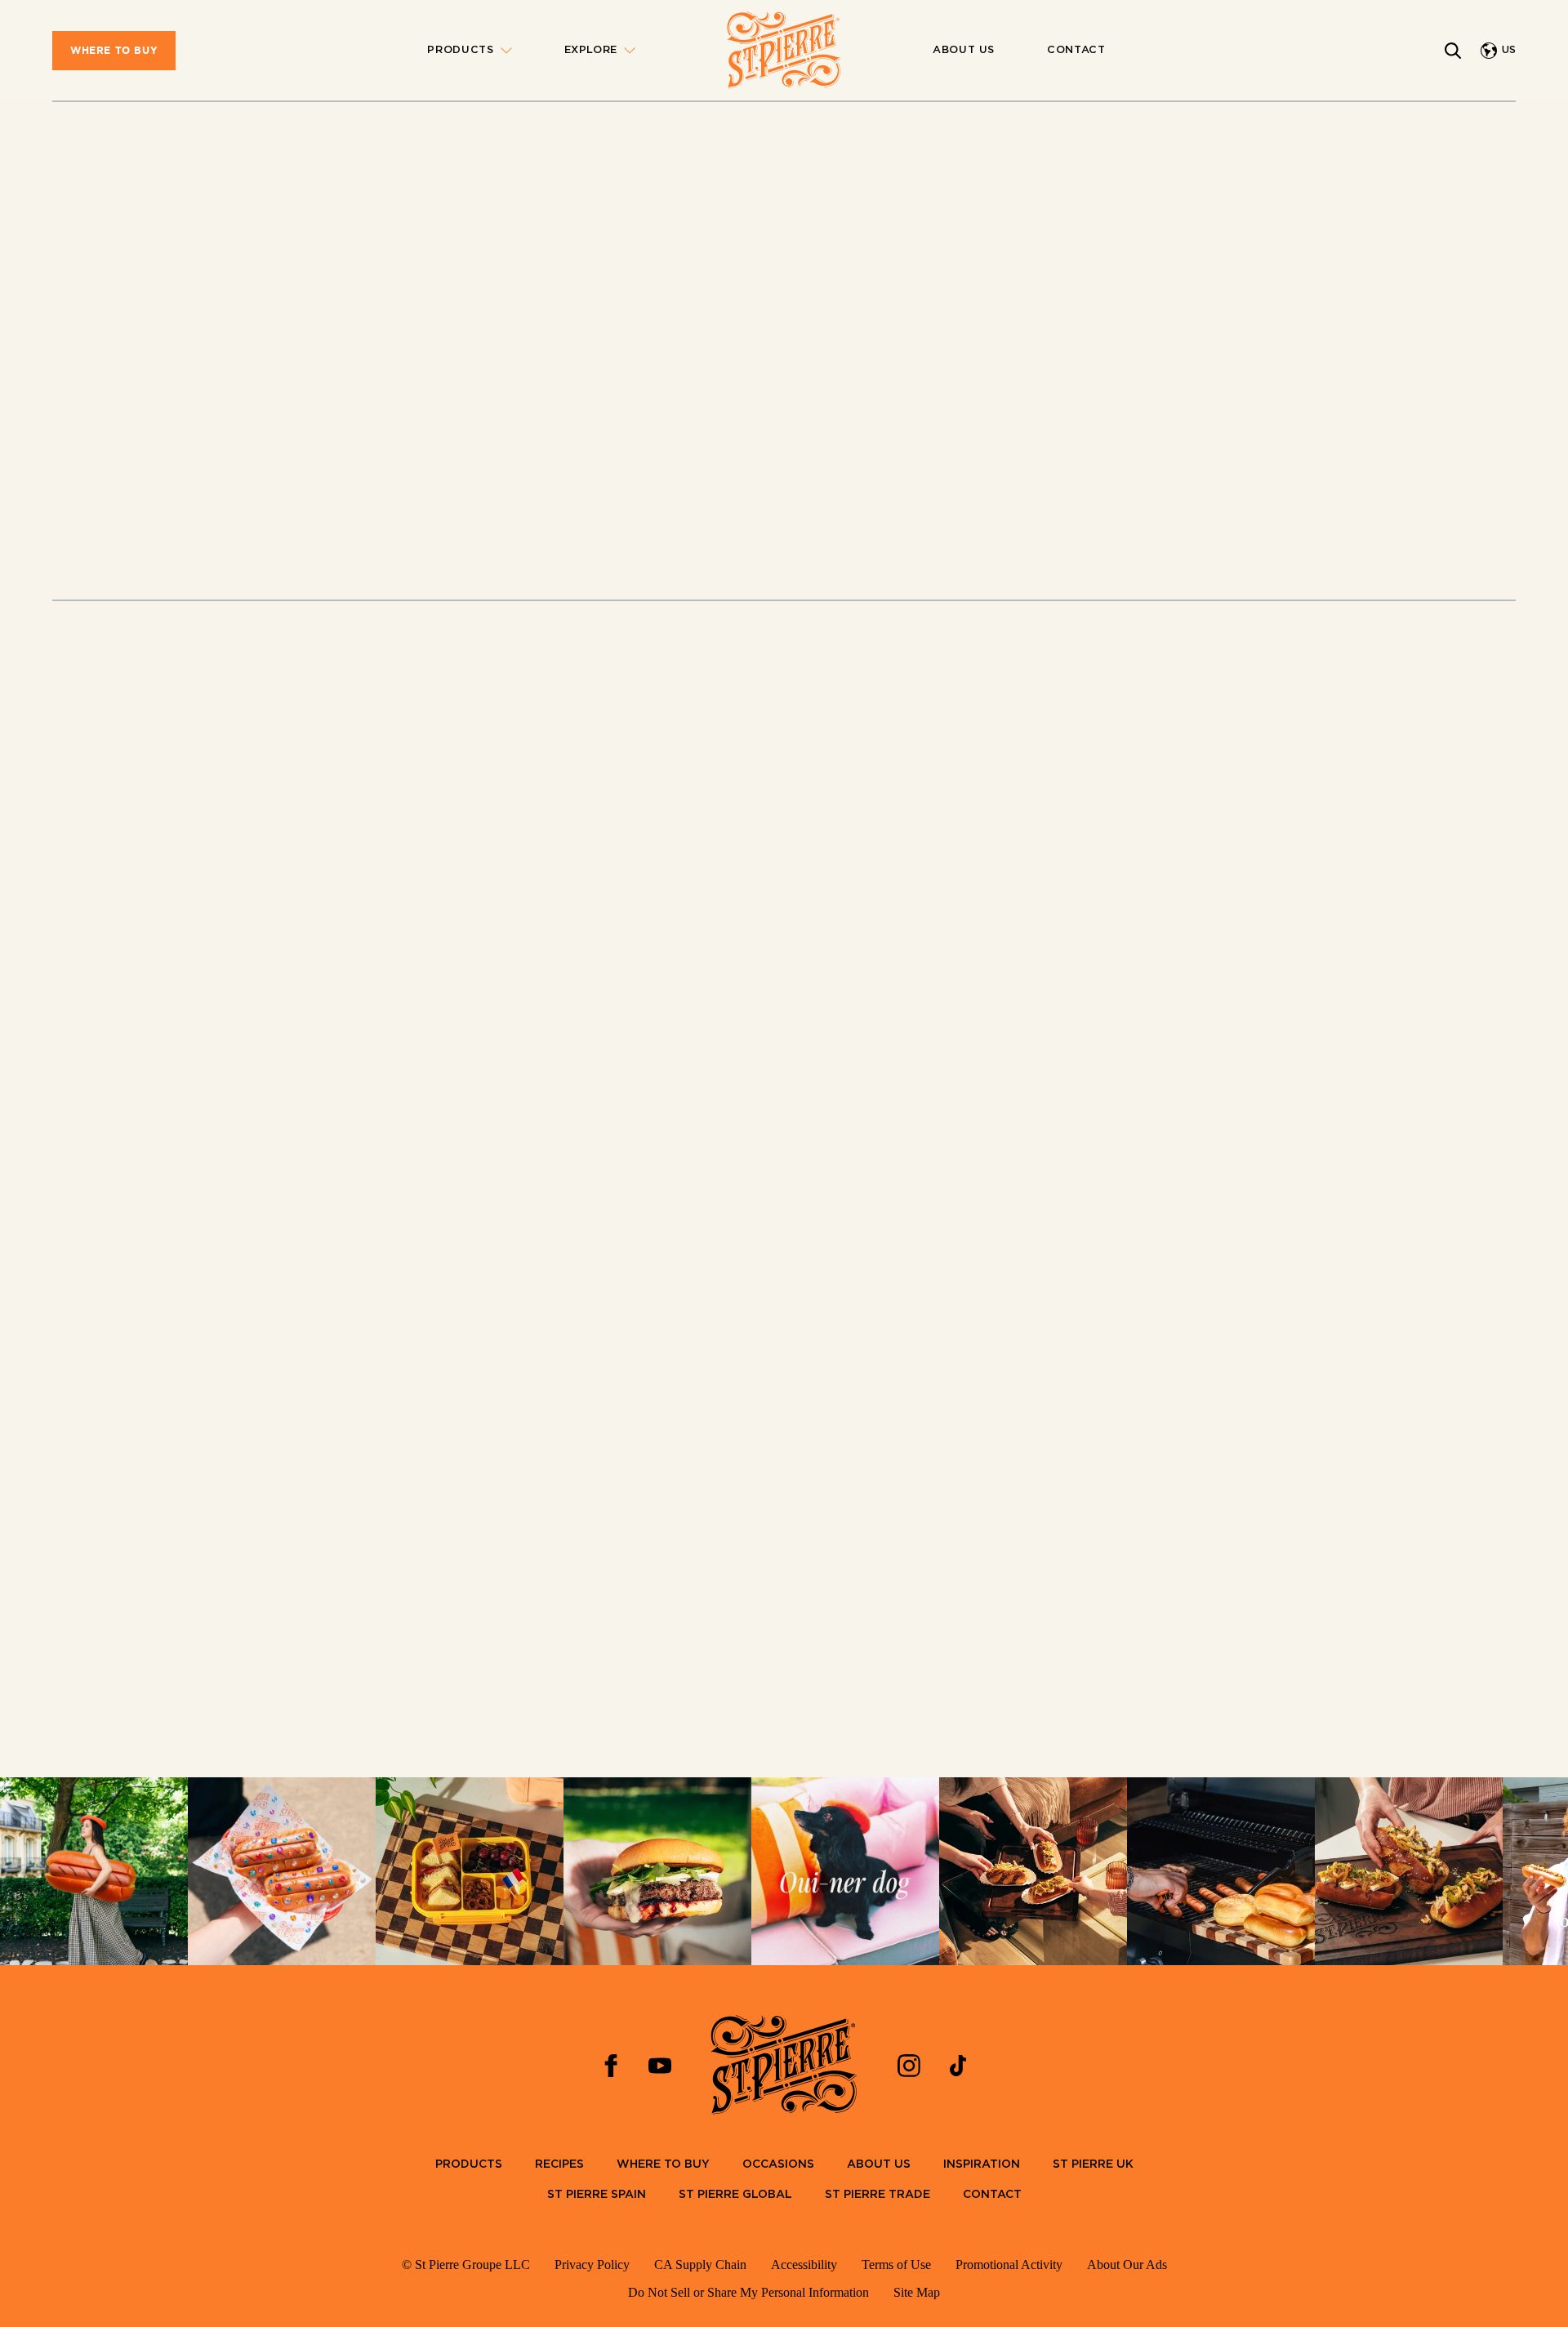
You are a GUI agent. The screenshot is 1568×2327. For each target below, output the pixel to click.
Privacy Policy (592, 2265)
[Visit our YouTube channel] (660, 2066)
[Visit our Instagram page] (909, 2066)
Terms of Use (896, 2265)
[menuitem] (114, 51)
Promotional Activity (1009, 2265)
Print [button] (1134, 507)
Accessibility (804, 2265)
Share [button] (1217, 507)
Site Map (917, 2292)
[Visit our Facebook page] (611, 2066)
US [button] (1509, 50)
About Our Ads (1127, 2265)
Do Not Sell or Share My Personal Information (748, 2292)
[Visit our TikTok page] (958, 2066)
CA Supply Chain (700, 2265)
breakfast (664, 716)
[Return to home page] (784, 51)
